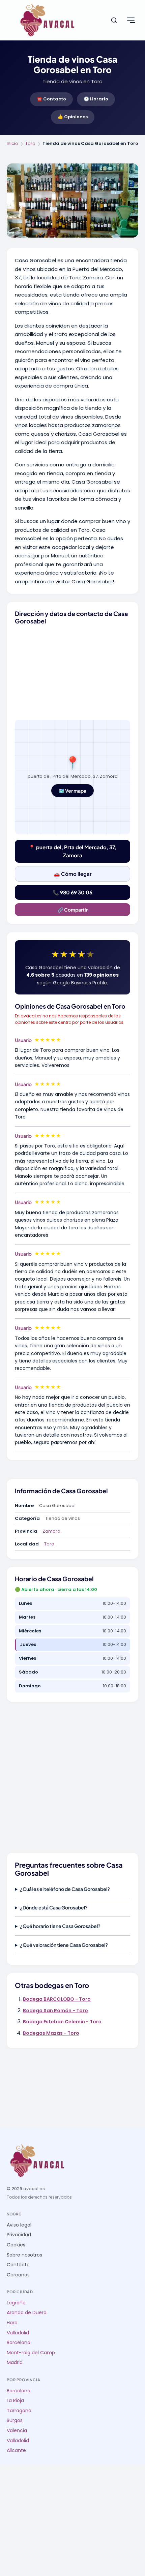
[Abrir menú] (131, 20)
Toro (30, 143)
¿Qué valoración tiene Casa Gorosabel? (64, 1945)
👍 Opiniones (73, 117)
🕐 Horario (96, 99)
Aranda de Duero (27, 2313)
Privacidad (19, 2235)
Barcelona (19, 2343)
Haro (12, 2323)
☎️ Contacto (51, 99)
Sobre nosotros (24, 2255)
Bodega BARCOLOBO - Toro (57, 1999)
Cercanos (18, 2275)
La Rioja (15, 2401)
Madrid (15, 2363)
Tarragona (19, 2411)
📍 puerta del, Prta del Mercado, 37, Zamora (72, 851)
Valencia (17, 2431)
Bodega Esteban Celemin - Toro (62, 2022)
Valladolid (18, 2333)
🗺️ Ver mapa (72, 791)
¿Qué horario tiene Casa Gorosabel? (60, 1926)
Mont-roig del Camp (31, 2353)
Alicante (16, 2450)
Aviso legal (19, 2225)
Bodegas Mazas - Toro (51, 2033)
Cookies (16, 2245)
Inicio (12, 143)
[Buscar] (114, 20)
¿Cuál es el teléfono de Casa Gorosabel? (65, 1889)
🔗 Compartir (73, 910)
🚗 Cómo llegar (73, 874)
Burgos (15, 2420)
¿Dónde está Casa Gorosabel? (54, 1907)
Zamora (51, 1531)
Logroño (16, 2303)
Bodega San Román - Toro (55, 2011)
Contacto (18, 2265)
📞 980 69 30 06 (72, 892)
